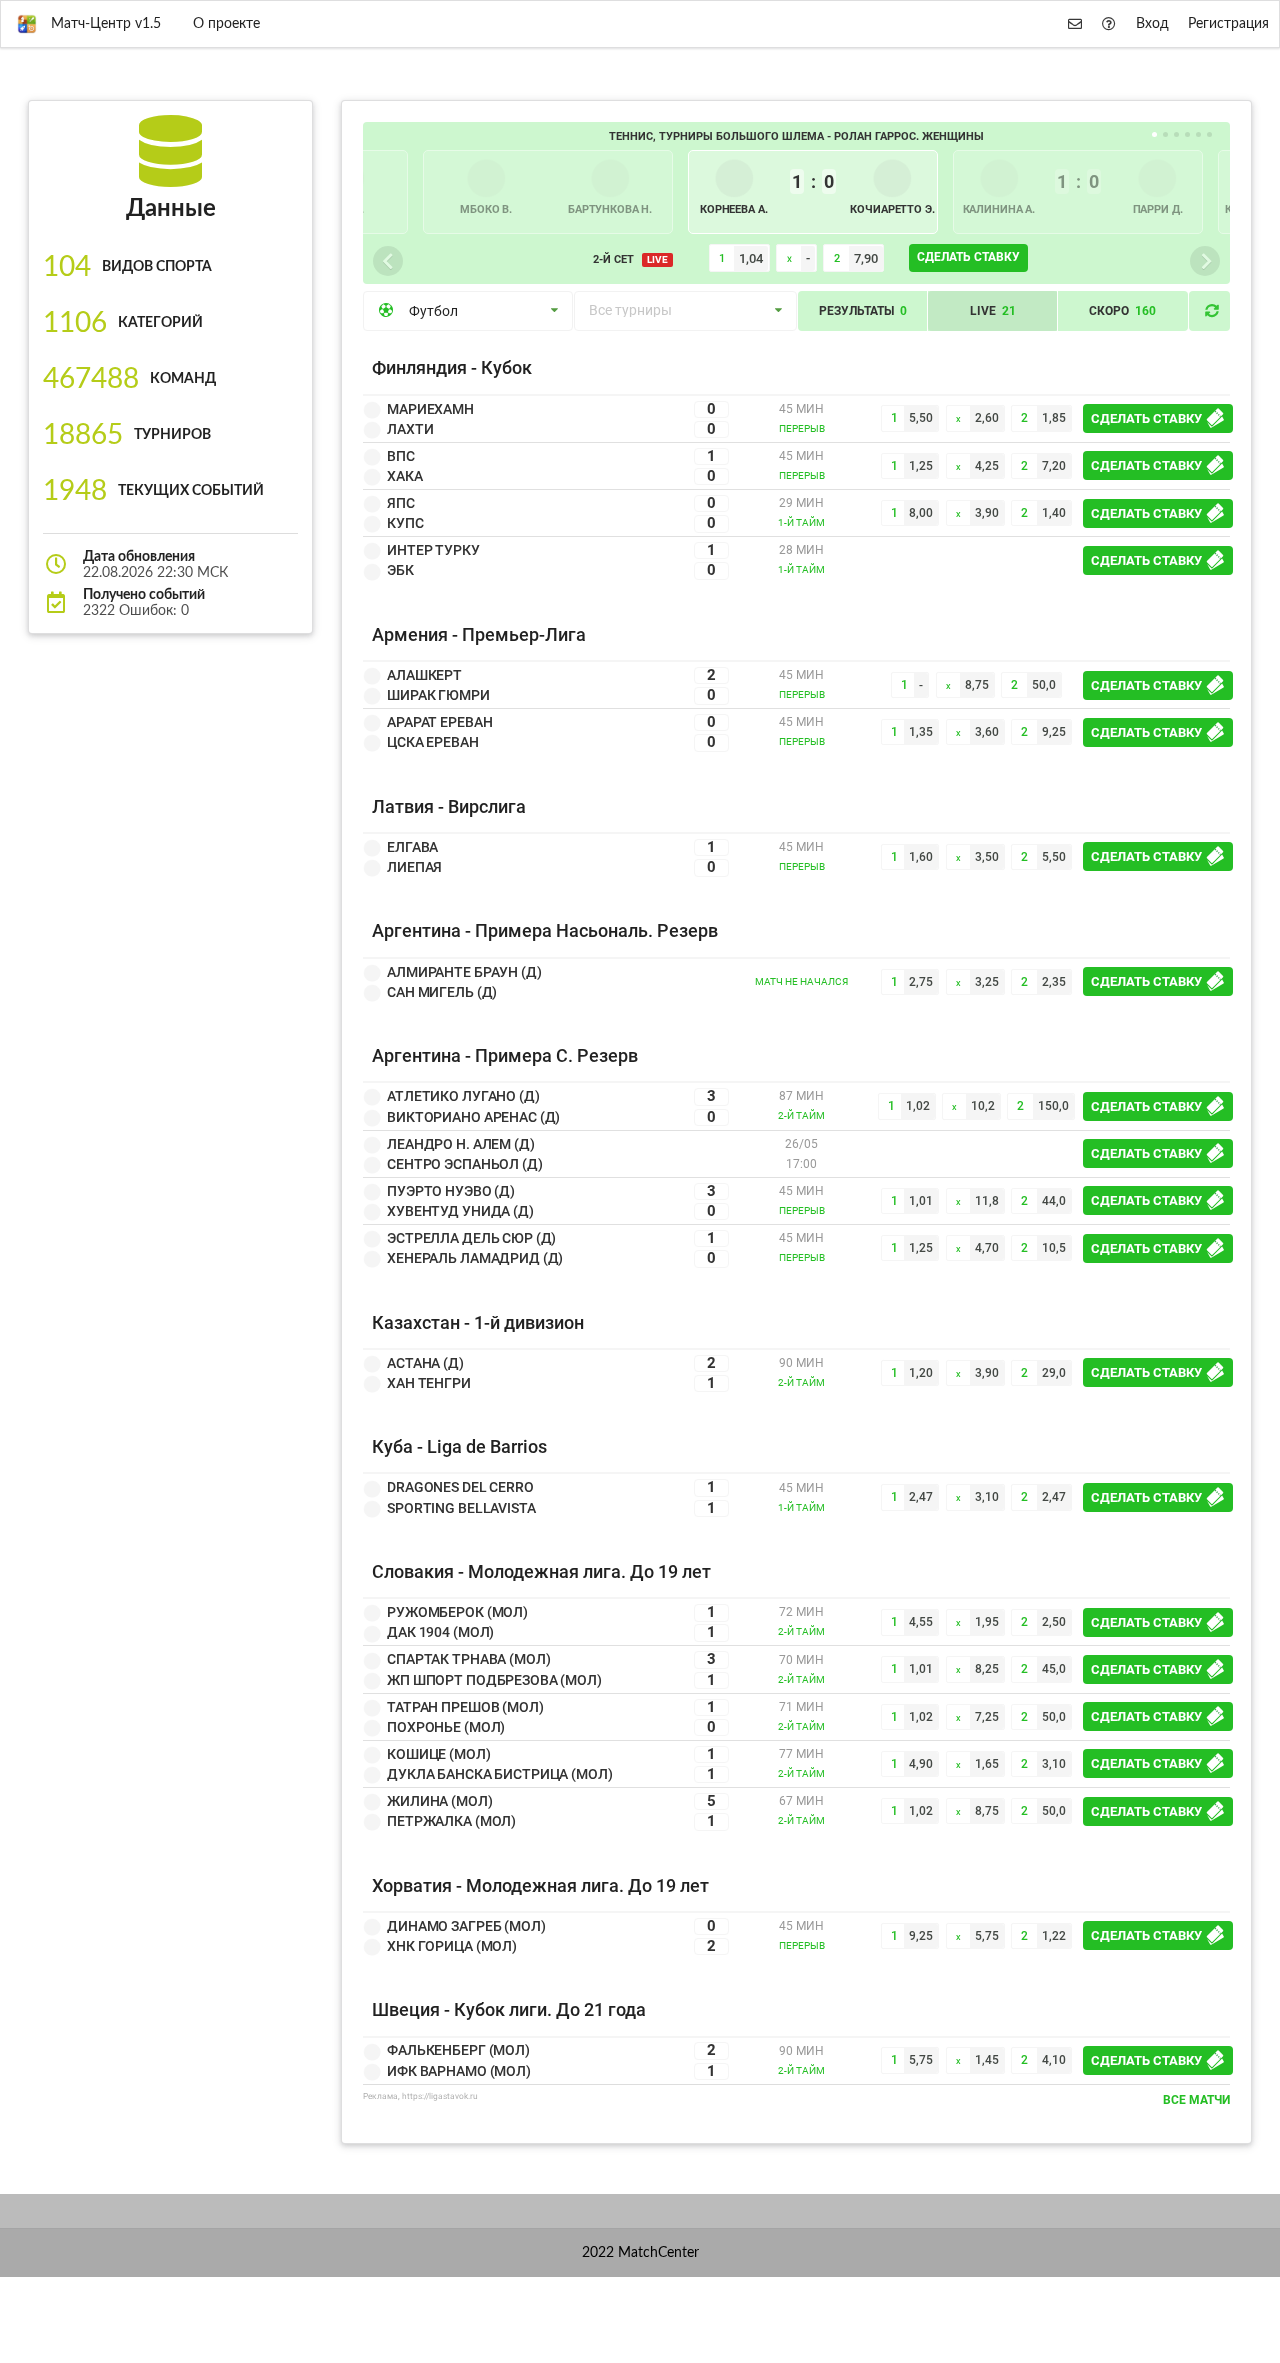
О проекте (226, 24)
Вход (1152, 24)
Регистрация (1228, 24)
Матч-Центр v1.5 (106, 24)
